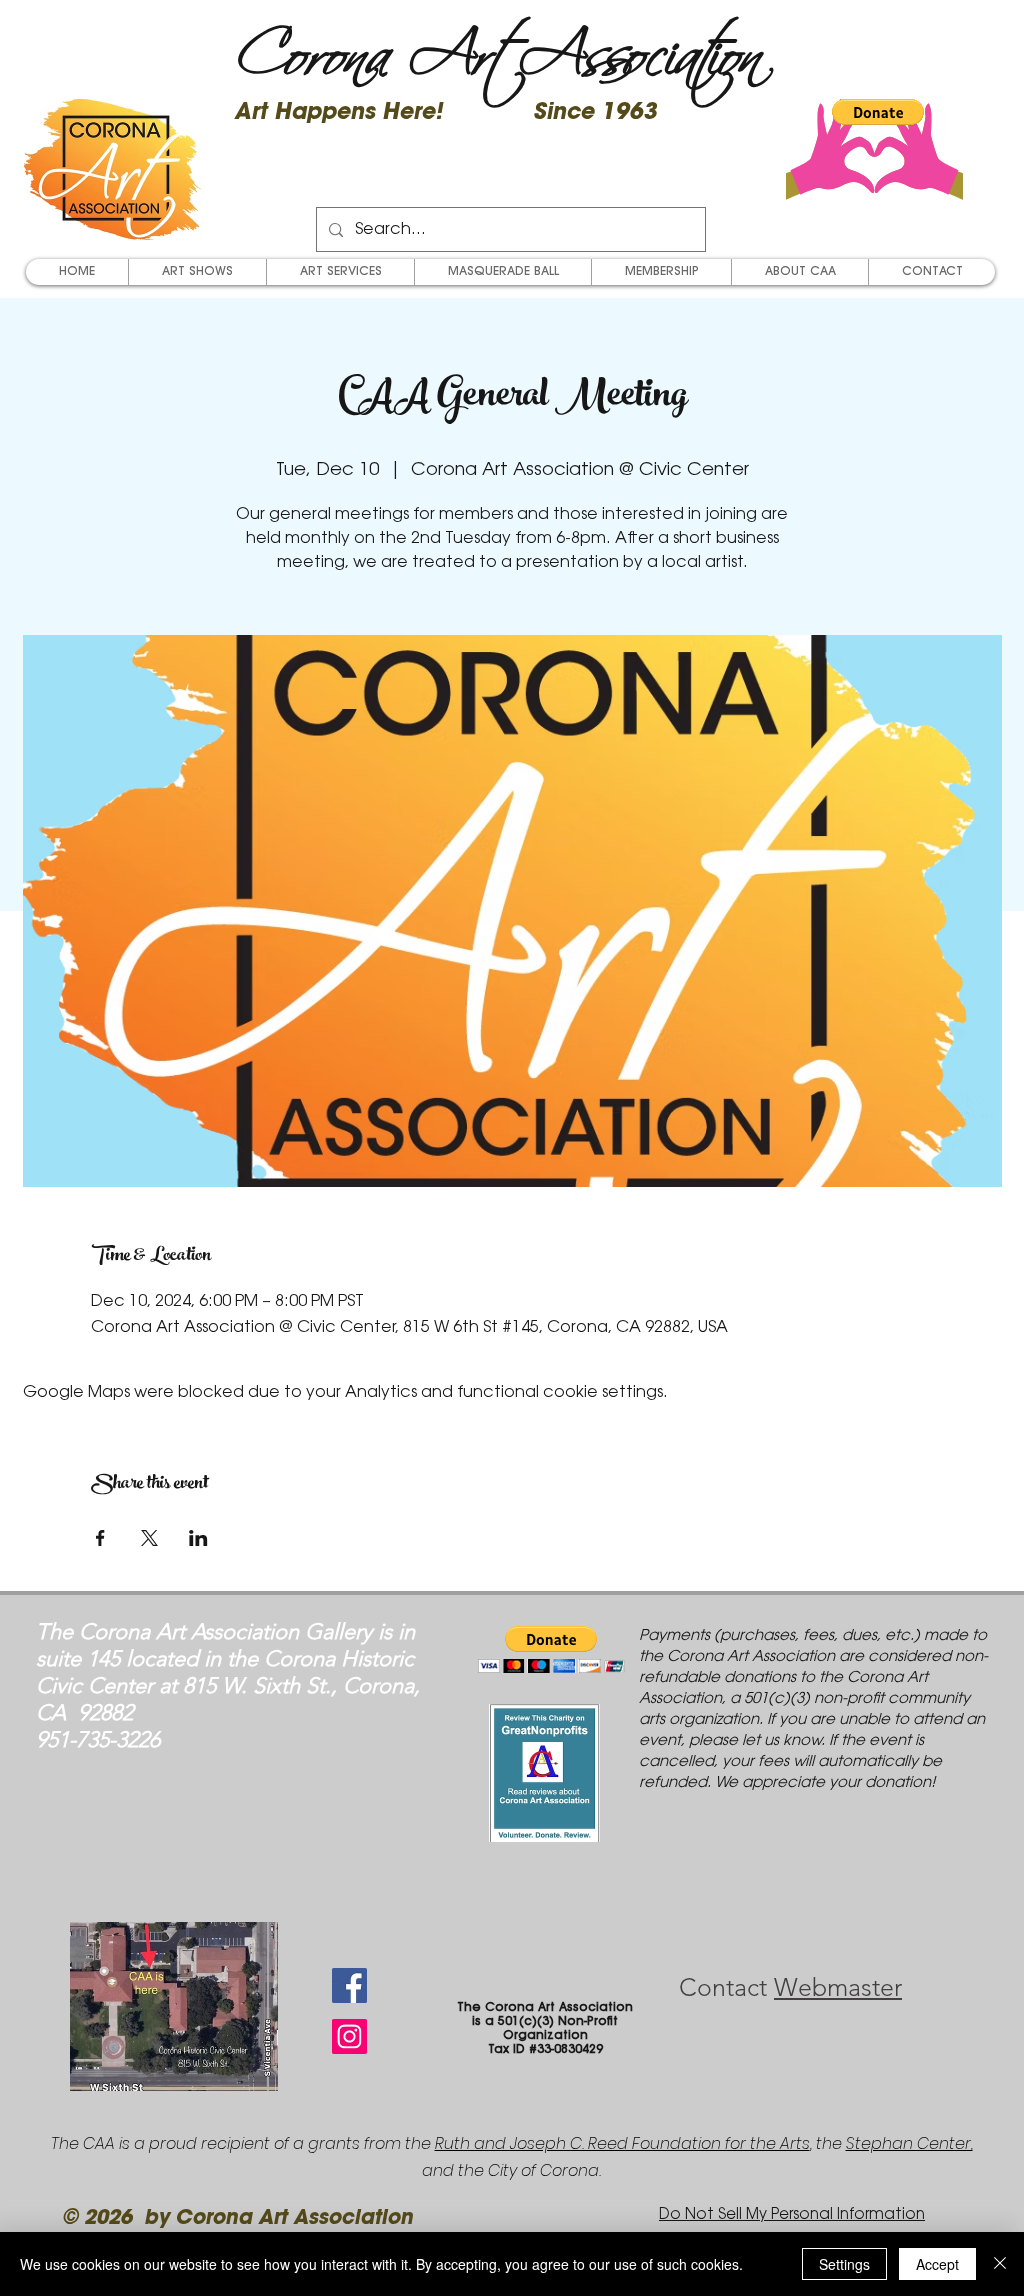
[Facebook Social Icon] (349, 1985)
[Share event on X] (149, 1538)
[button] (878, 112)
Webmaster (838, 1987)
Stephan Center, (909, 2143)
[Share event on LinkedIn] (198, 1538)
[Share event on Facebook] (100, 1538)
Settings (844, 2264)
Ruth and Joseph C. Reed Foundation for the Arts (622, 2143)
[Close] (1000, 2264)
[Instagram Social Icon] (349, 2036)
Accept (937, 2264)
